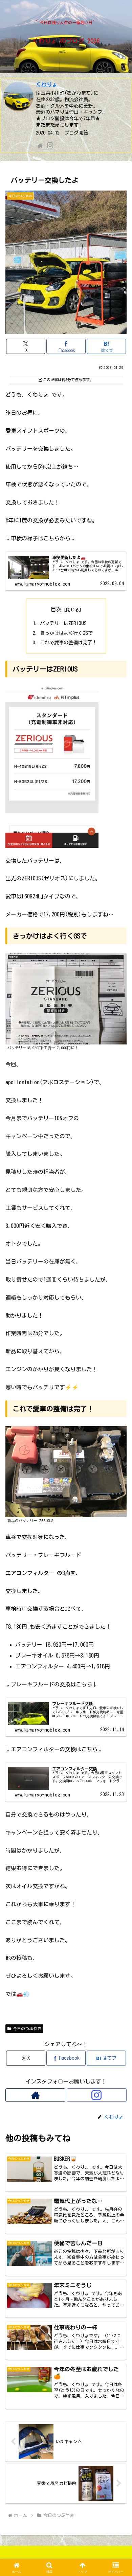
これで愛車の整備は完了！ (68, 642)
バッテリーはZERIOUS (63, 623)
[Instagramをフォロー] (50, 145)
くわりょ (47, 84)
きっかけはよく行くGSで (66, 633)
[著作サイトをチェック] (40, 145)
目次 (56, 609)
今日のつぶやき (27, 2028)
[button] (119, 1491)
